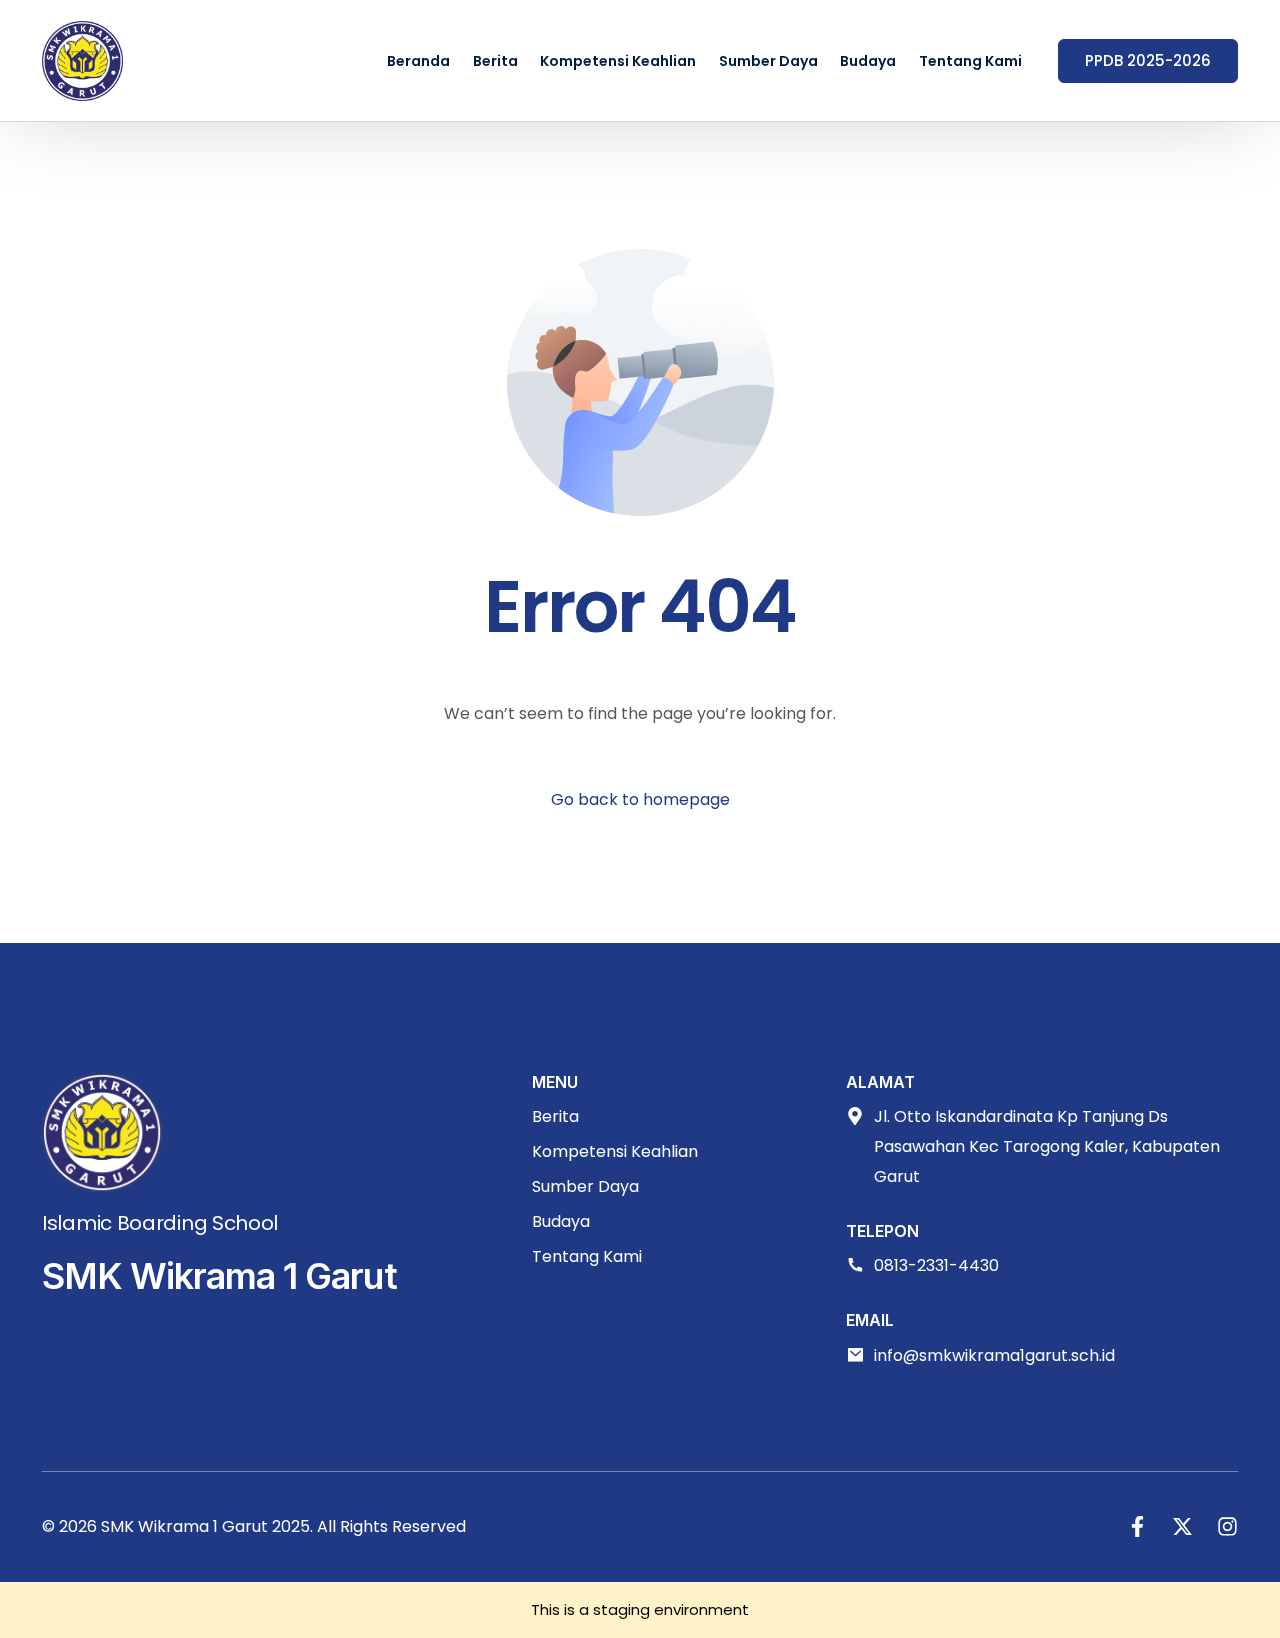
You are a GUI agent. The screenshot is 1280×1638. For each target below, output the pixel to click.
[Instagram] (1227, 1526)
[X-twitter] (1182, 1526)
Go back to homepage (640, 799)
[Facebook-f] (1137, 1526)
